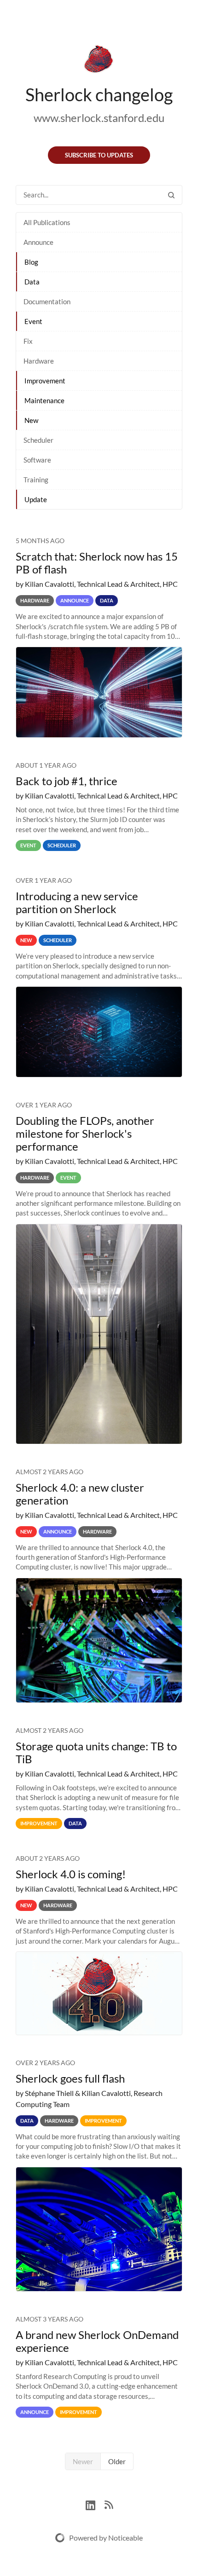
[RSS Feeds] (109, 2504)
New (31, 420)
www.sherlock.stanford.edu (99, 118)
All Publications (47, 222)
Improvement (45, 381)
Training (36, 480)
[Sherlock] (99, 61)
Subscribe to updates (99, 155)
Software (37, 460)
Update (36, 499)
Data (32, 282)
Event (33, 321)
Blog (31, 262)
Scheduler (38, 440)
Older (117, 2461)
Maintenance (44, 400)
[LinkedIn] (95, 2504)
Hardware (39, 361)
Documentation (47, 301)
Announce (38, 242)
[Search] (171, 195)
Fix (28, 341)
